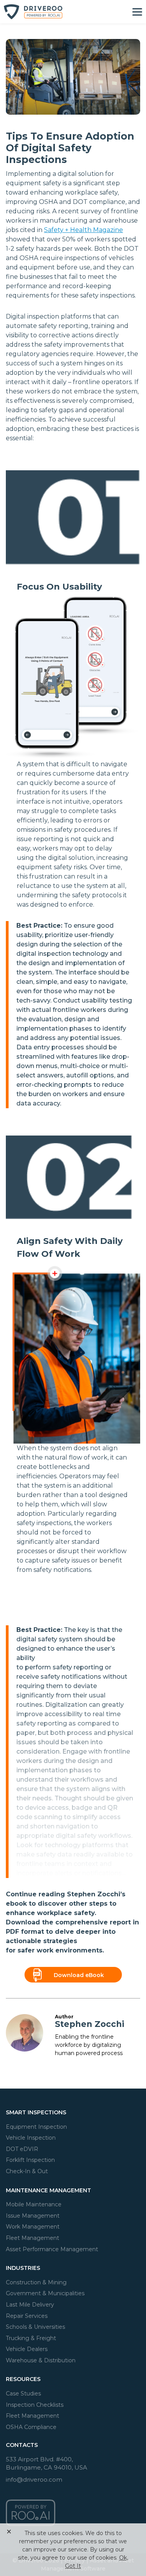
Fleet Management (33, 2238)
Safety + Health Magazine (84, 230)
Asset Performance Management (52, 2249)
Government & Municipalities (45, 2293)
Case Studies (23, 2394)
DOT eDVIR (22, 2149)
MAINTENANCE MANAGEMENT (48, 2190)
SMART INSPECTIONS (36, 2112)
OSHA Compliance (31, 2427)
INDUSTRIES (23, 2268)
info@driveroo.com (34, 2479)
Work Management (33, 2227)
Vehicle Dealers (27, 2349)
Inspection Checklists (35, 2405)
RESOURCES (23, 2379)
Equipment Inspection (36, 2127)
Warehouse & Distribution (41, 2360)
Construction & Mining (36, 2282)
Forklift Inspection (30, 2160)
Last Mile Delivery (30, 2305)
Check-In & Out (27, 2171)
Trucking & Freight (31, 2338)
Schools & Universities (35, 2327)
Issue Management (33, 2216)
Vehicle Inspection (31, 2138)
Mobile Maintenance (34, 2204)
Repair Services (27, 2316)
